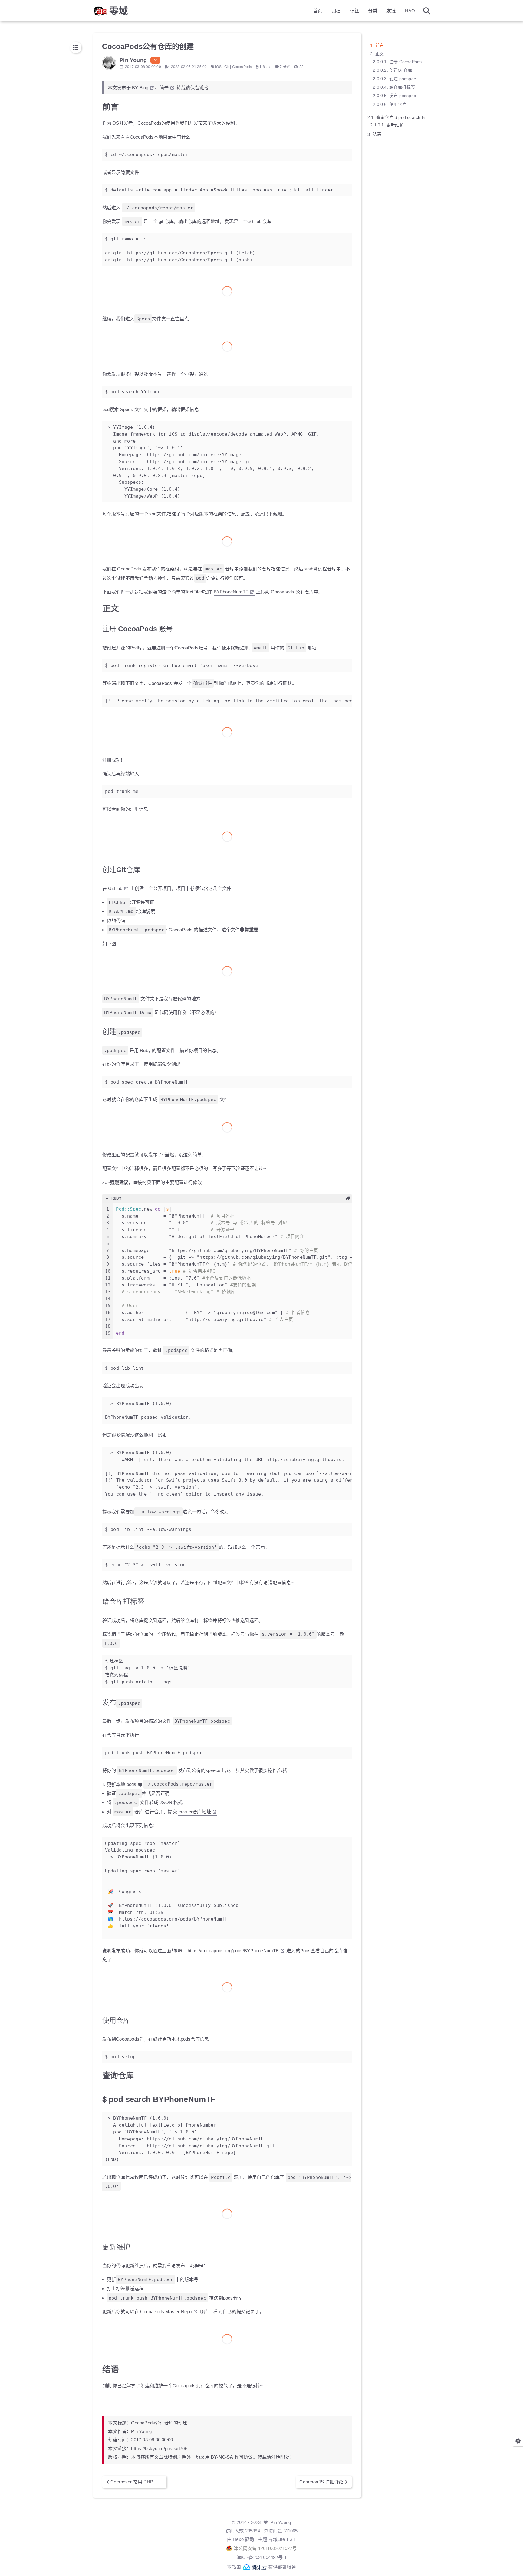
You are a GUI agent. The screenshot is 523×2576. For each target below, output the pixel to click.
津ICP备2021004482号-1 (262, 2557)
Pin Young (281, 2522)
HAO (410, 11)
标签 (354, 11)
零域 (119, 11)
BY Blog (140, 88)
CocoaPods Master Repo (166, 2311)
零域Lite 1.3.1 (282, 2539)
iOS (218, 67)
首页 (317, 11)
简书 (164, 88)
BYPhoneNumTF (231, 592)
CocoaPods (242, 67)
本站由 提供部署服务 (261, 2567)
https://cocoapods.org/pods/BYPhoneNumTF (233, 1951)
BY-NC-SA (222, 2457)
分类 (373, 11)
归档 (336, 11)
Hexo (238, 2539)
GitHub (115, 888)
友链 (391, 11)
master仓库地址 (195, 1812)
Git (227, 67)
